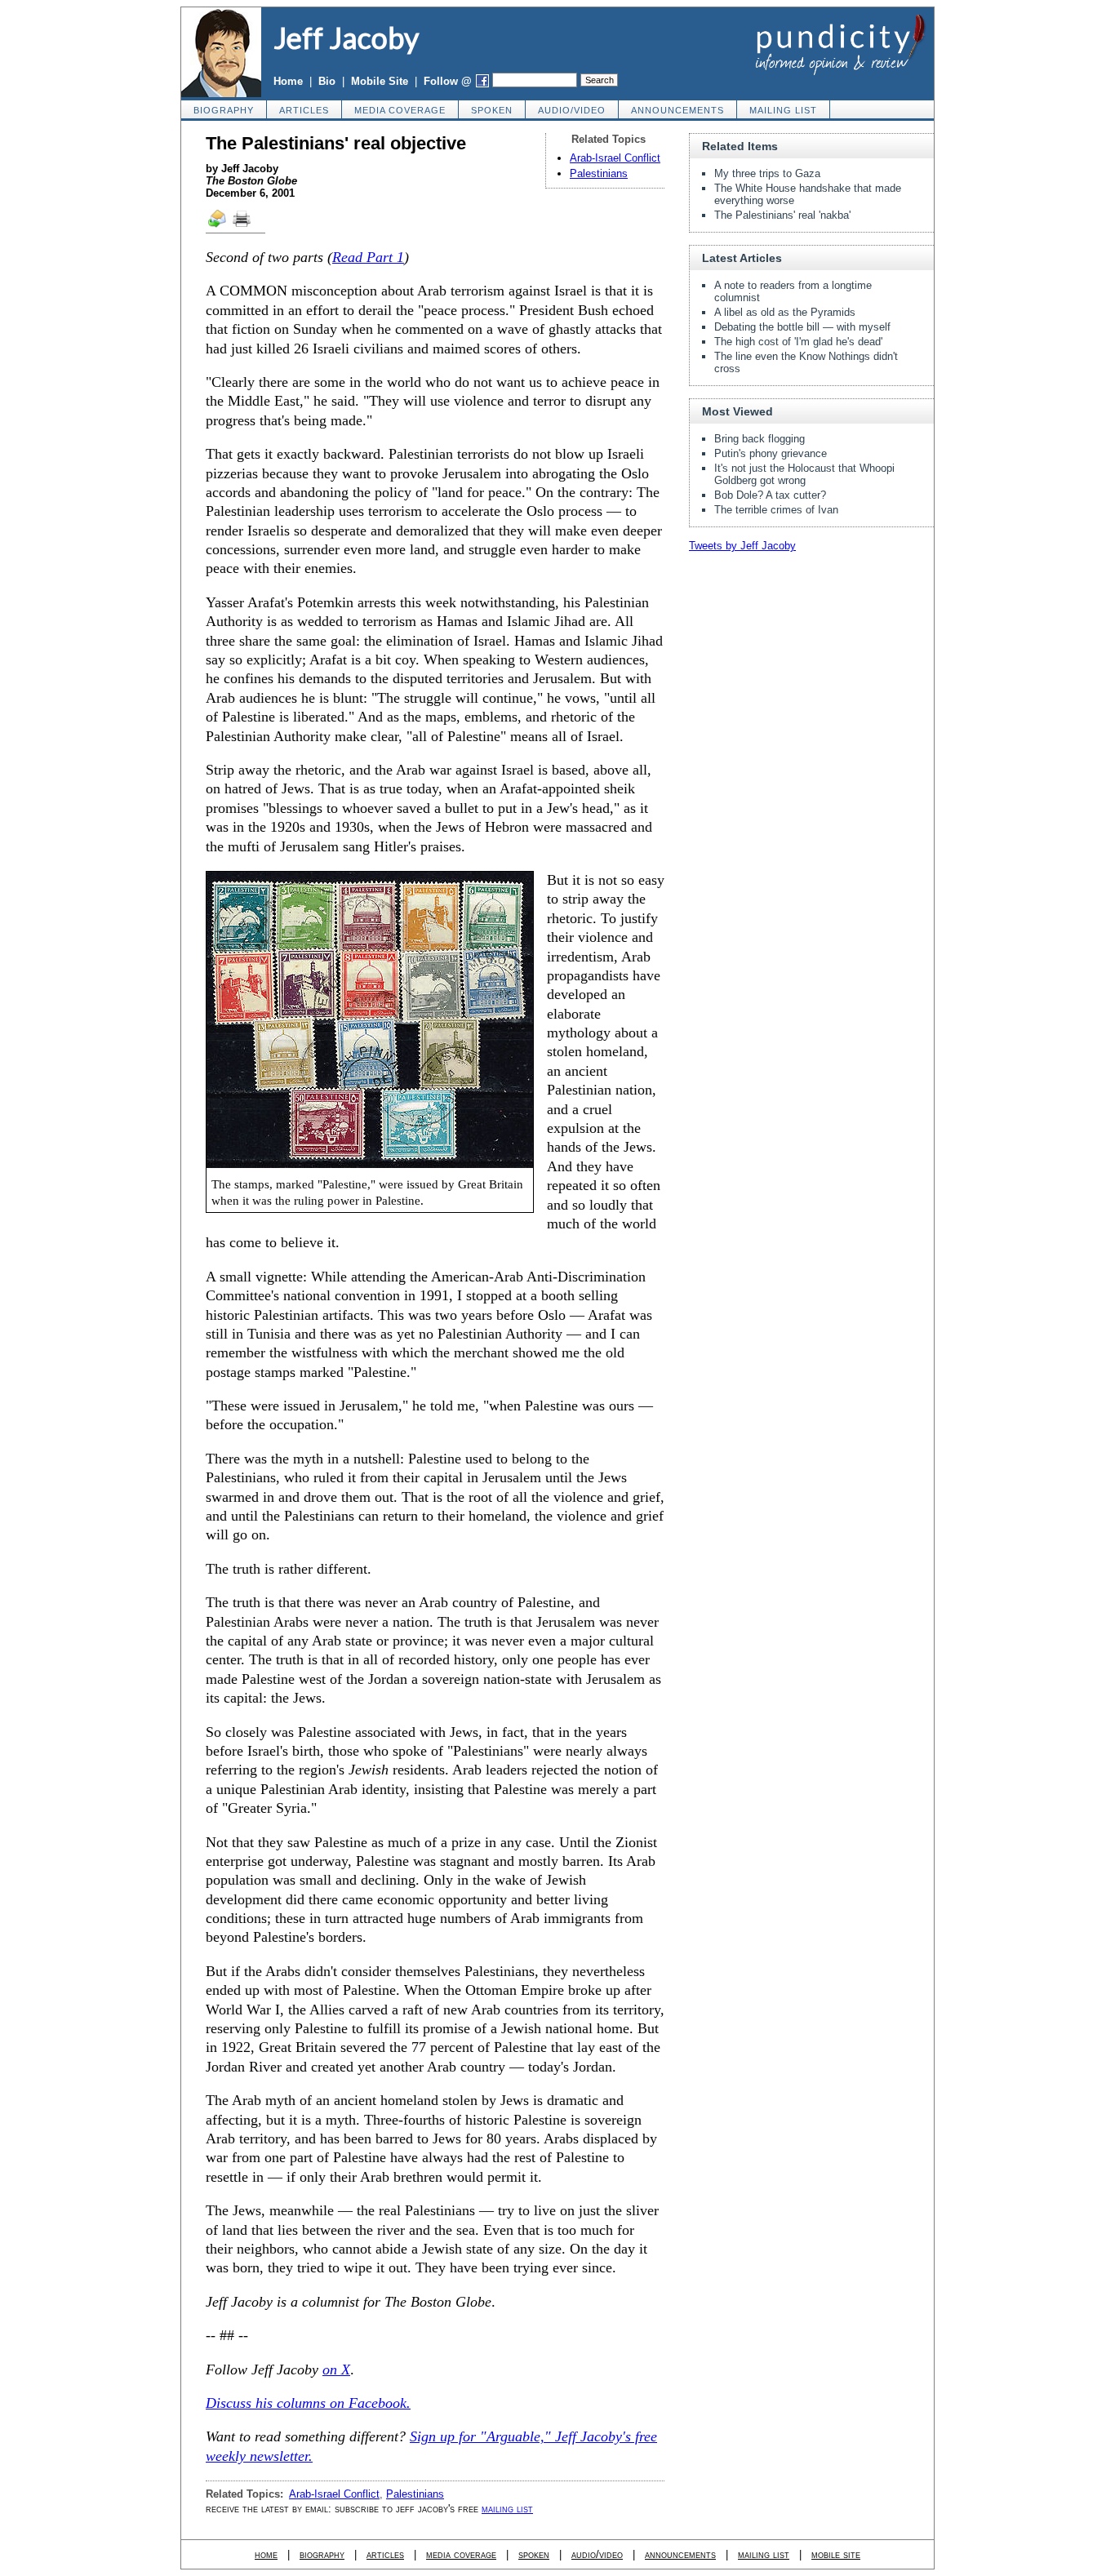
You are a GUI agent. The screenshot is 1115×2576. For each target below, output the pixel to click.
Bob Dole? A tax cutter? (770, 495)
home (266, 2554)
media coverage (400, 110)
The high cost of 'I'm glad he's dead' (798, 342)
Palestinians (599, 173)
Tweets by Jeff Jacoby (742, 546)
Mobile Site (380, 81)
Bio (327, 81)
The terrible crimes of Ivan (776, 510)
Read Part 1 (368, 257)
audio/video (572, 110)
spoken (492, 110)
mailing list (783, 110)
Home (288, 81)
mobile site (836, 2554)
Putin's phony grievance (771, 453)
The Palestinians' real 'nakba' (782, 215)
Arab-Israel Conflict (615, 158)
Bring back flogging (760, 439)
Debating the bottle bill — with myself (802, 327)
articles (304, 110)
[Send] (218, 226)
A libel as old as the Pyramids (785, 312)
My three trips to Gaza (767, 173)
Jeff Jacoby (346, 38)
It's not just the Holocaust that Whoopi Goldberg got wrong (804, 474)
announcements (677, 110)
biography (224, 110)
